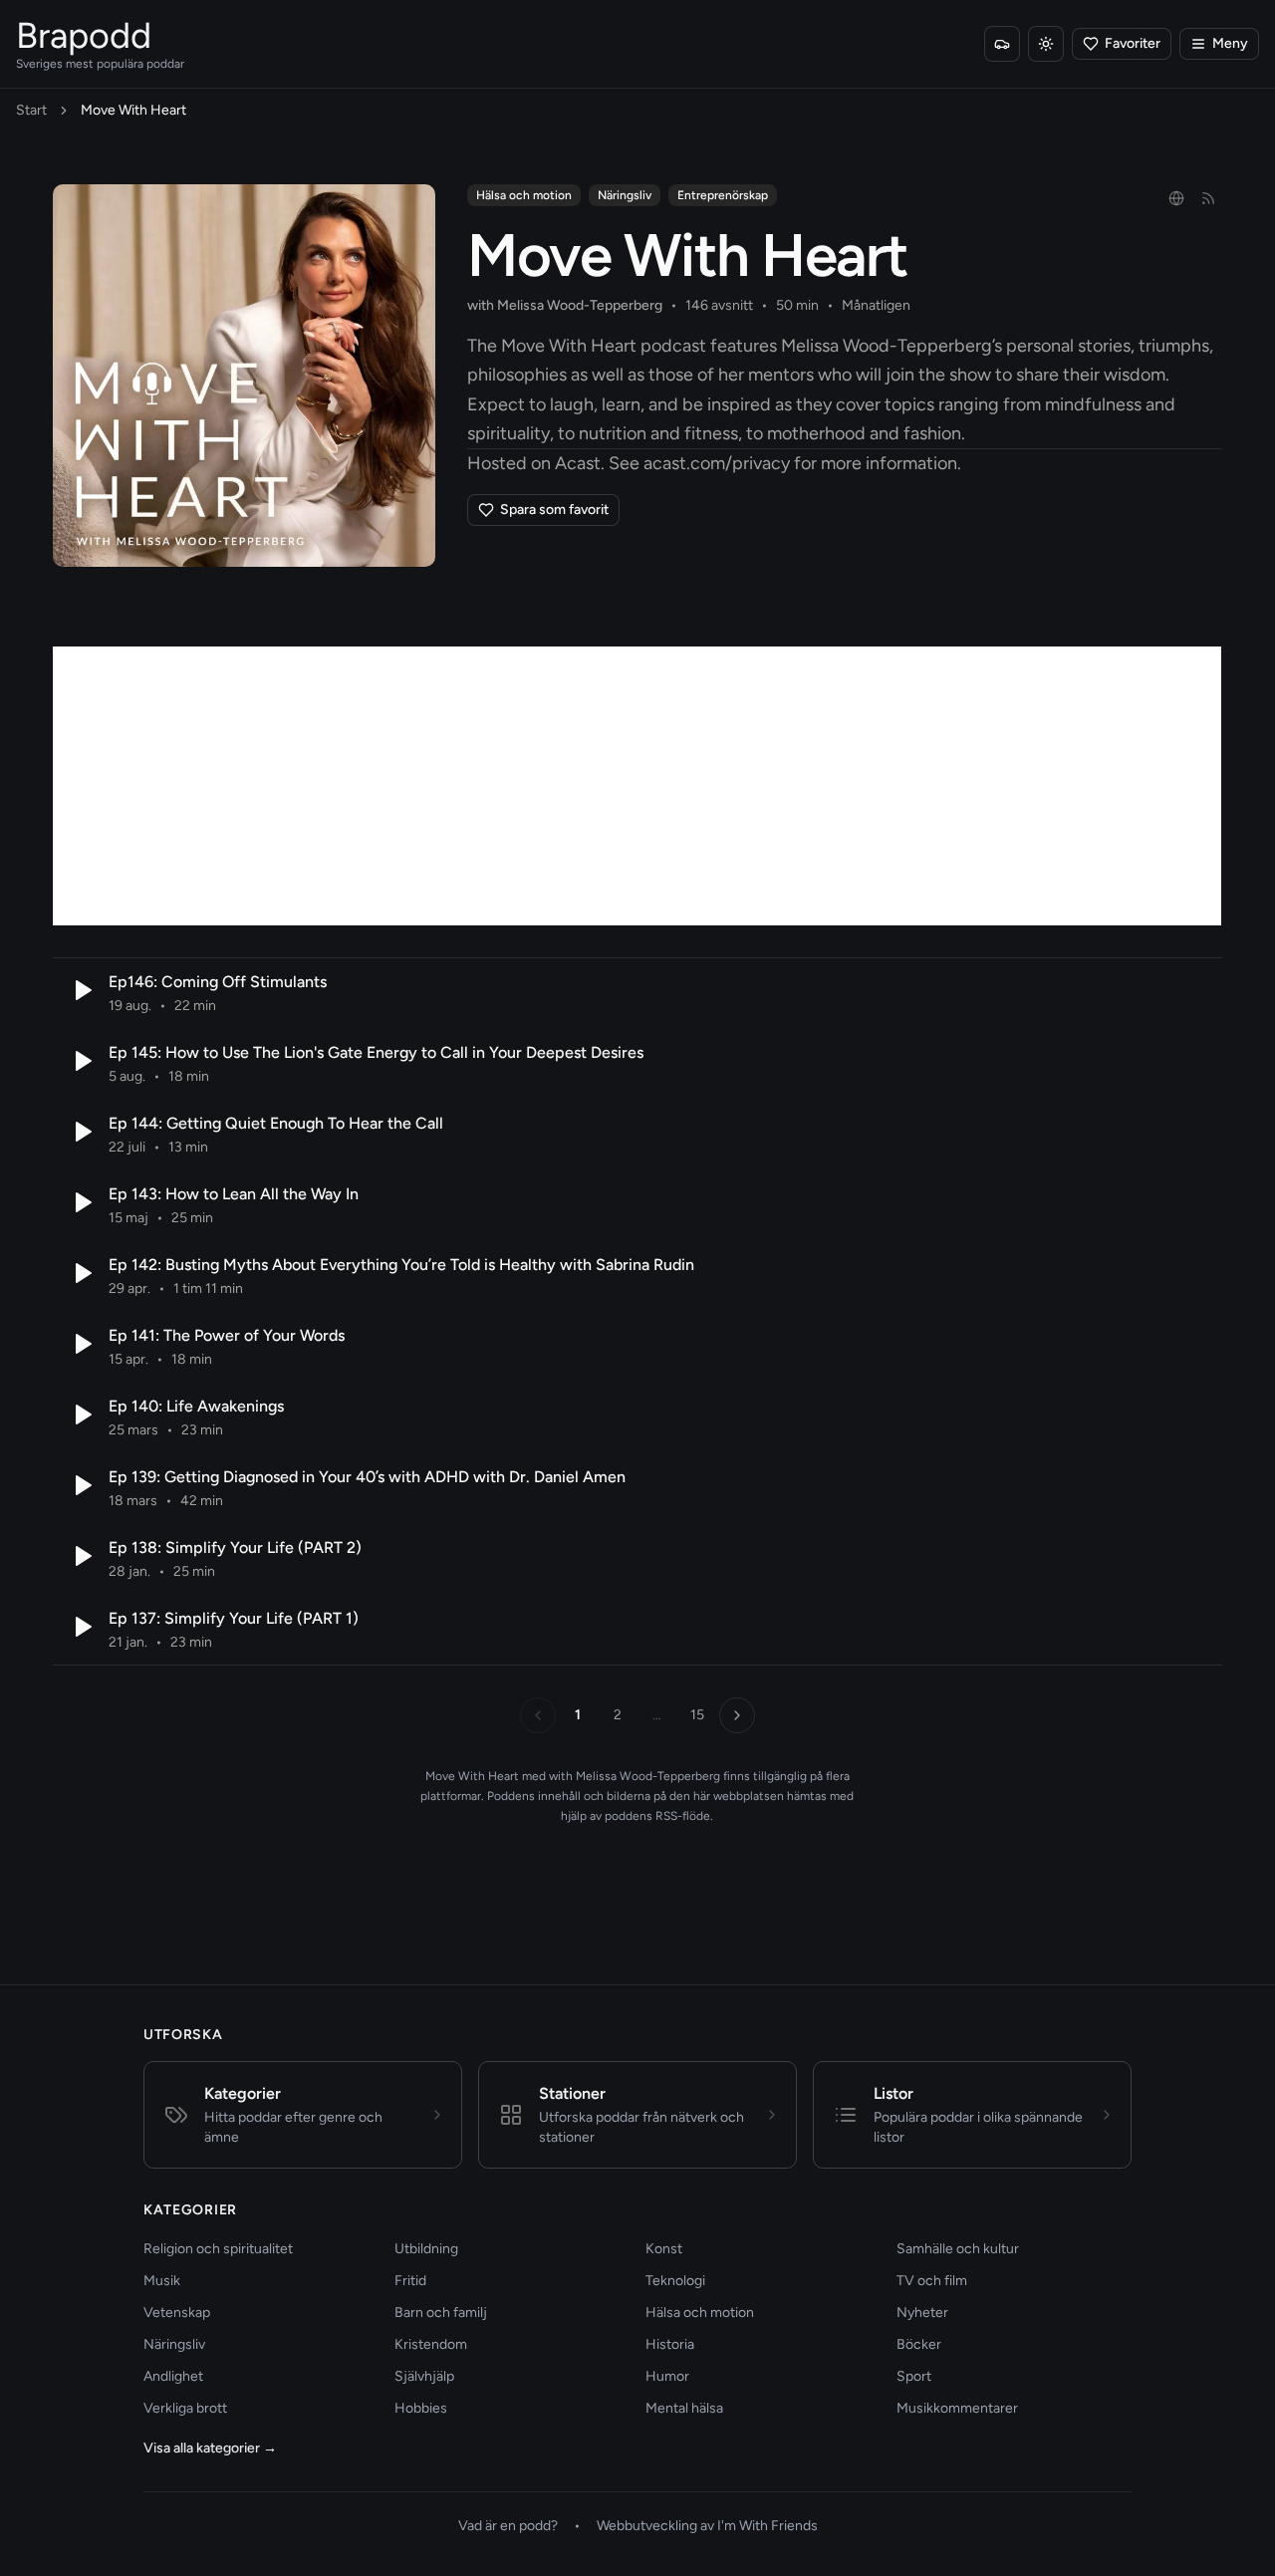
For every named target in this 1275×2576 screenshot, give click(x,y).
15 (697, 1715)
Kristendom (431, 2344)
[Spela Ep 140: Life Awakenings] (81, 1415)
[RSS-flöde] (1208, 198)
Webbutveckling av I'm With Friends (707, 2526)
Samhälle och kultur (958, 2249)
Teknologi (675, 2281)
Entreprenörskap (723, 195)
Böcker (919, 2344)
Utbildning (426, 2249)
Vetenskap (177, 2313)
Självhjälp (424, 2376)
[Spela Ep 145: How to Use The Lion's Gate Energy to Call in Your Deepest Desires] (81, 1061)
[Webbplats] (1176, 198)
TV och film (932, 2281)
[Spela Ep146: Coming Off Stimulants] (81, 990)
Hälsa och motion (524, 195)
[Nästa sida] (737, 1715)
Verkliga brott (185, 2408)
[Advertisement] (637, 786)
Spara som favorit (554, 510)
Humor (667, 2376)
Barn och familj (441, 2313)
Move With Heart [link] (133, 110)
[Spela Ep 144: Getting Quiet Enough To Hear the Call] (81, 1132)
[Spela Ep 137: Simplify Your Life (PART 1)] (81, 1627)
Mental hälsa (684, 2408)
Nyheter (922, 2313)
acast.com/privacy (717, 463)
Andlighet (173, 2376)
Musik (162, 2281)
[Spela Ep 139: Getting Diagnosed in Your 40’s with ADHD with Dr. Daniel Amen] (81, 1485)
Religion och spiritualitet (218, 2249)
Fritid (410, 2281)
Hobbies (421, 2408)
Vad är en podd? (508, 2526)
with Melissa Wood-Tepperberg (565, 305)
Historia (670, 2344)
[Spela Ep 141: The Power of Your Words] (81, 1344)
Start (31, 110)
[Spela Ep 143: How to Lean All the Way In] (81, 1202)
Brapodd (84, 35)
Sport (914, 2376)
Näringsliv (625, 195)
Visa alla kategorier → (210, 2448)
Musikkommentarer (957, 2408)
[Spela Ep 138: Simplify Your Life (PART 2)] (81, 1556)
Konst (664, 2249)
